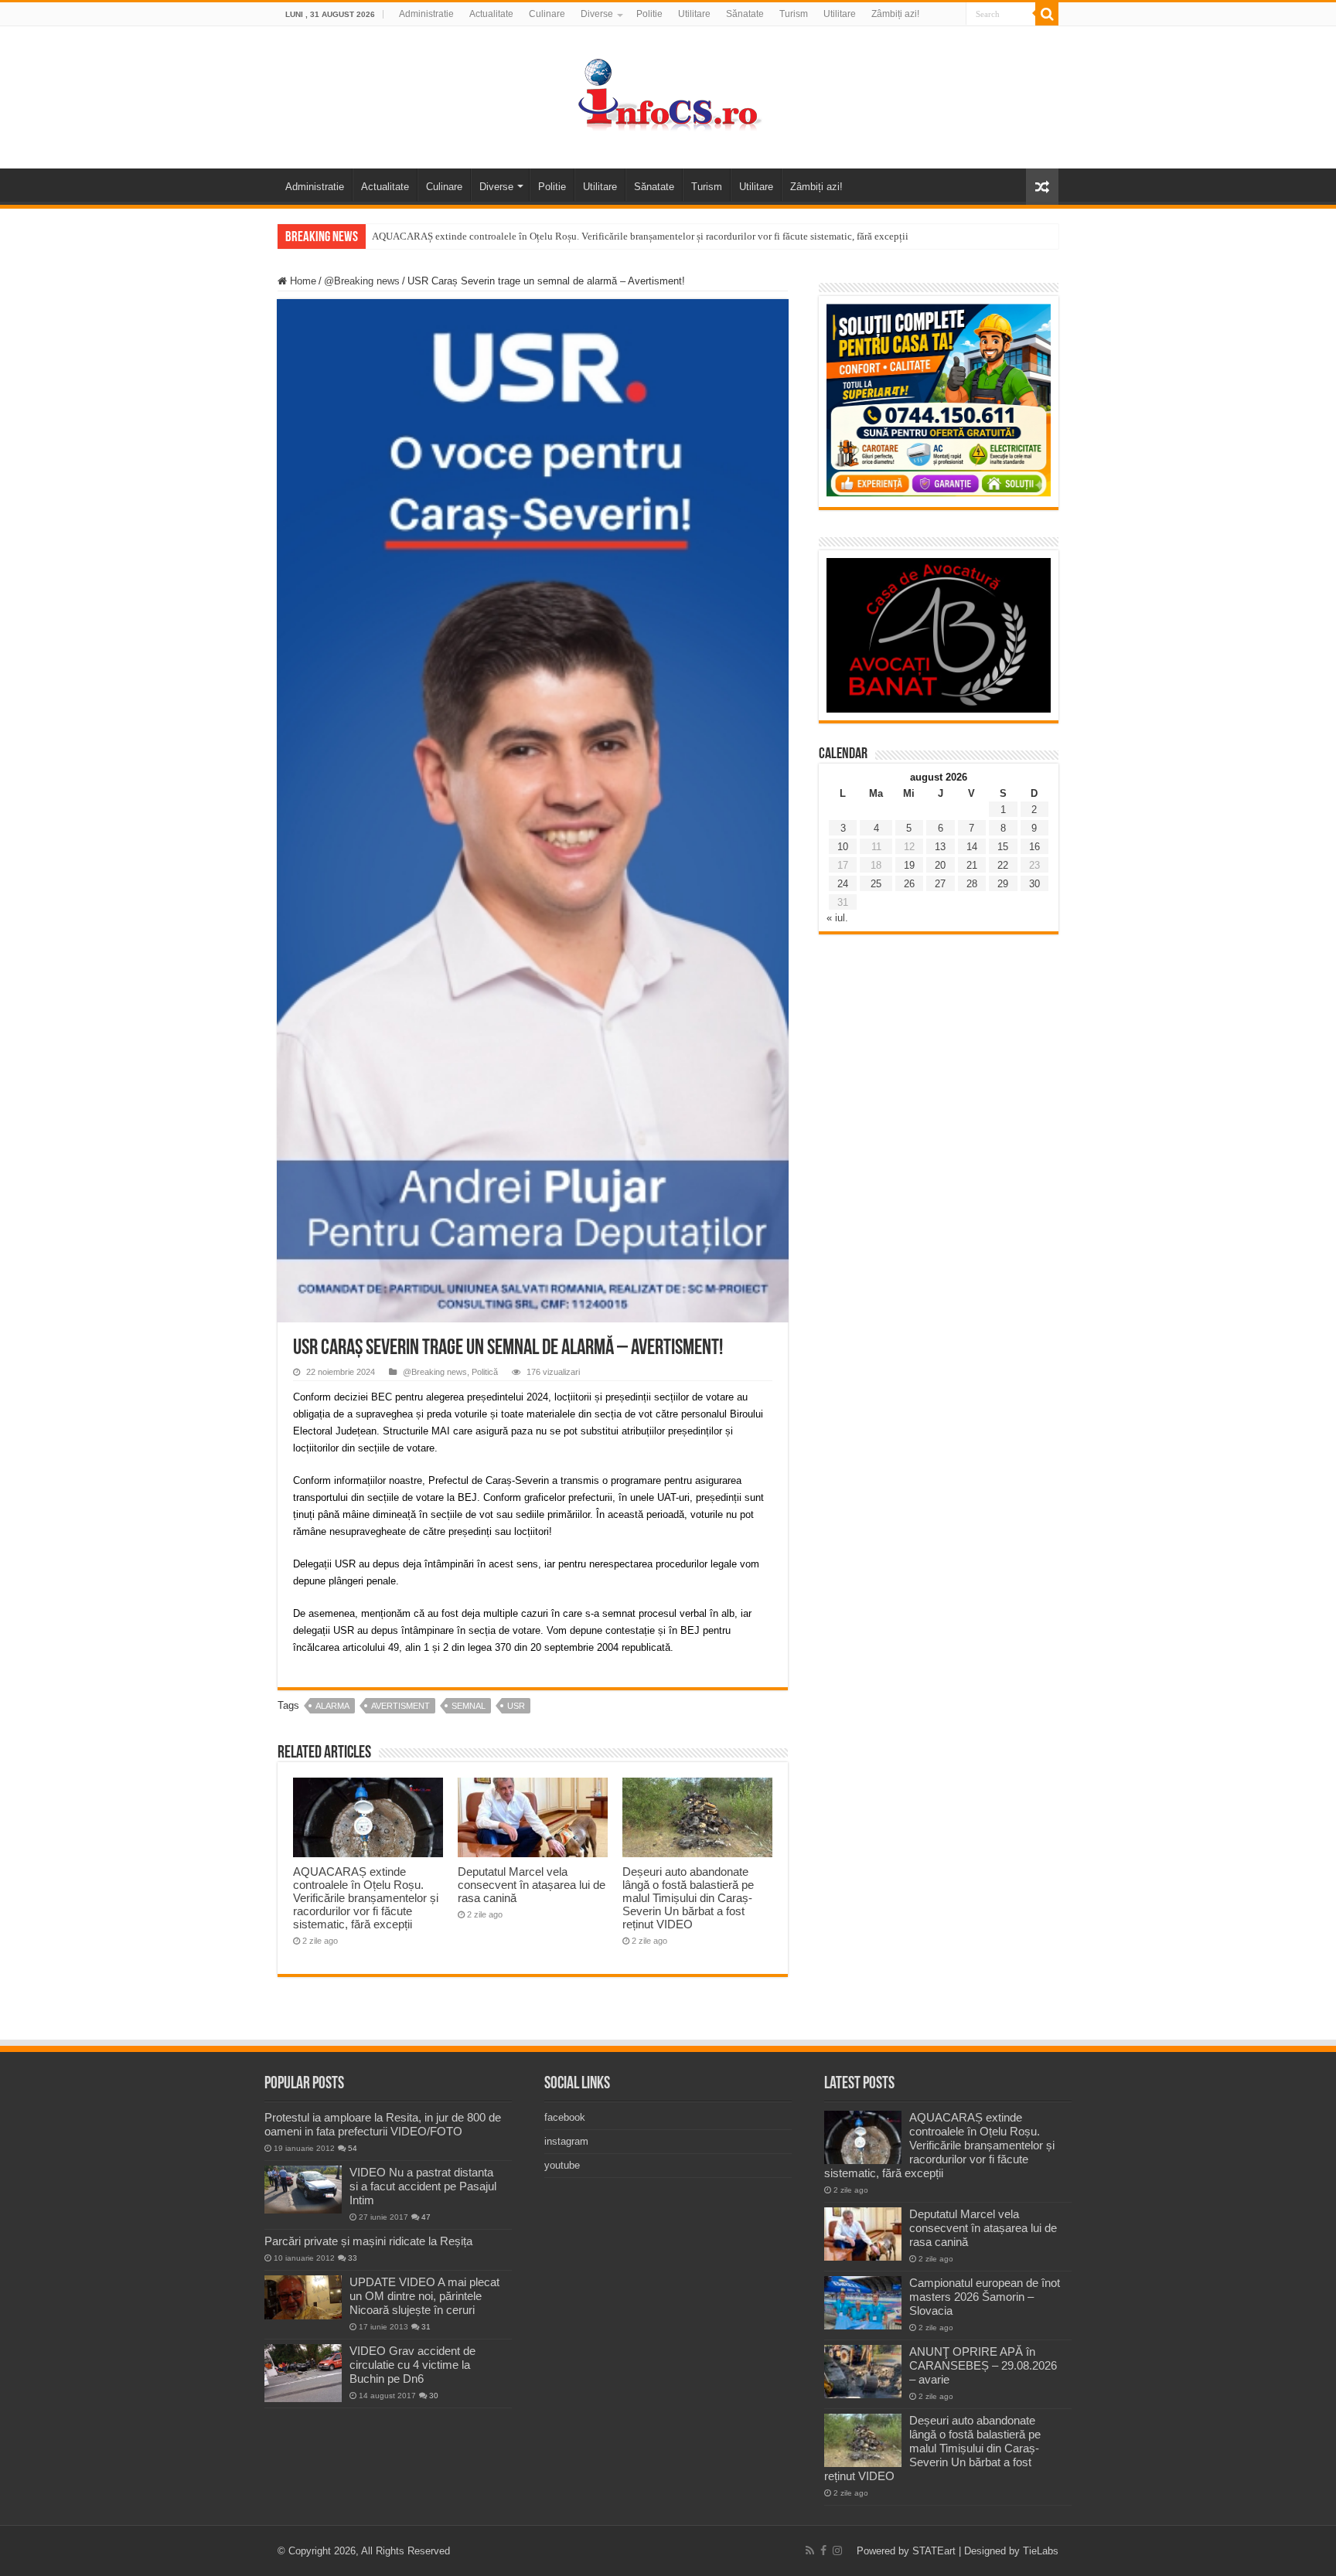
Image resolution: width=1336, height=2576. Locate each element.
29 (1003, 884)
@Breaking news (362, 281)
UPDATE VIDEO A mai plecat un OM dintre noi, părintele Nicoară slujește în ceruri (424, 2296)
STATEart (934, 2551)
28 (972, 884)
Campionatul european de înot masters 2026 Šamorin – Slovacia (985, 2297)
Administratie (426, 14)
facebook (565, 2117)
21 (972, 865)
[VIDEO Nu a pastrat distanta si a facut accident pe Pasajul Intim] (303, 2190)
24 (843, 884)
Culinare (547, 14)
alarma (332, 1706)
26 (909, 884)
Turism (794, 14)
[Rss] (810, 2550)
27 (940, 884)
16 (1034, 847)
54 (353, 2148)
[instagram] (837, 2550)
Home (302, 281)
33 (353, 2258)
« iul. (837, 918)
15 (1003, 847)
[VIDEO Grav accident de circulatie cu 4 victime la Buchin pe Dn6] (303, 2373)
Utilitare (694, 14)
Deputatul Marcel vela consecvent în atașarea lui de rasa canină (532, 1885)
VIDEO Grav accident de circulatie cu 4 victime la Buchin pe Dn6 (412, 2365)
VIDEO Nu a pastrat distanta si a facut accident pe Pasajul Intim (423, 2186)
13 (940, 847)
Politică (485, 1372)
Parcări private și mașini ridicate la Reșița (368, 2241)
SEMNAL (469, 1706)
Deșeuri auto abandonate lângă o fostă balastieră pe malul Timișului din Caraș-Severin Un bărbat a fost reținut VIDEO (688, 1898)
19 (909, 865)
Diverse (597, 14)
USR (516, 1706)
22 (1003, 865)
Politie (649, 14)
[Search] (1047, 14)
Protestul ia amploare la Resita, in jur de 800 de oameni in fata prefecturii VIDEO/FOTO (383, 2124)
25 (876, 884)
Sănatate (745, 14)
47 (426, 2217)
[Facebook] (823, 2550)
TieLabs (1041, 2551)
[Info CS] (668, 94)
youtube (562, 2165)
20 (940, 865)
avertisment (400, 1706)
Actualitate (491, 14)
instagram (566, 2141)
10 (843, 847)
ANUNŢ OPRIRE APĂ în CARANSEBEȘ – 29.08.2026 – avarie (983, 2365)
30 (1034, 884)
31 (426, 2327)
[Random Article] (1042, 187)
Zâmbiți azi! (895, 14)
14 (972, 847)
